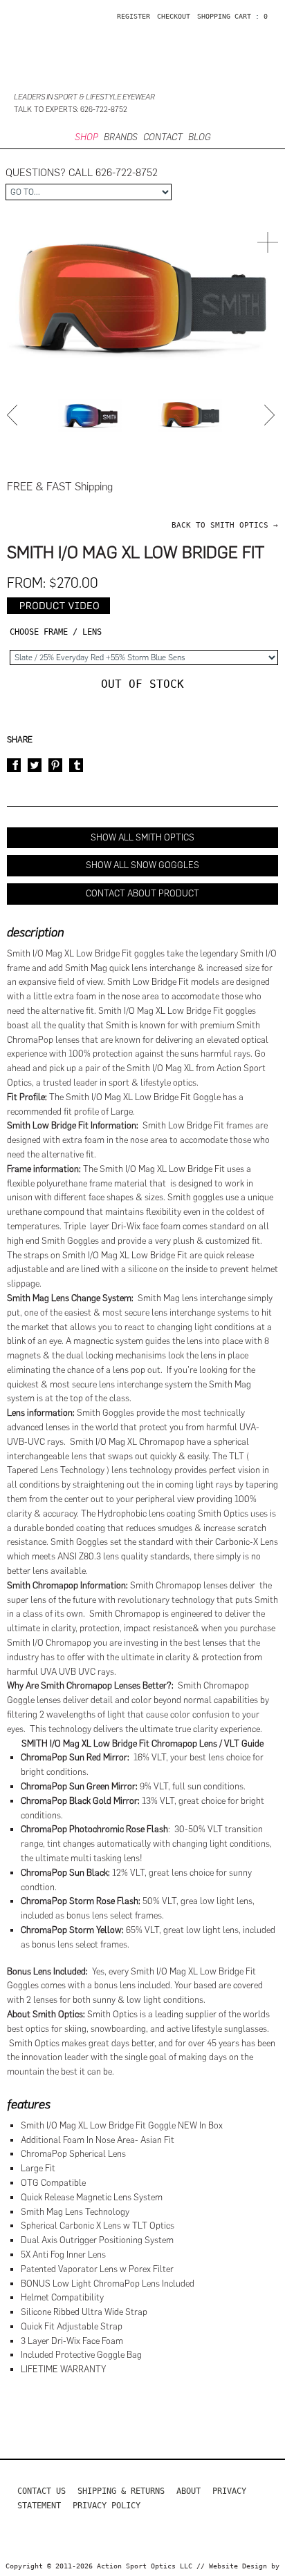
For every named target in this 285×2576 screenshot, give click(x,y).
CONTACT (163, 137)
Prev (14, 415)
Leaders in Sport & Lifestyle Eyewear (84, 97)
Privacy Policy (107, 2506)
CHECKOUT (174, 16)
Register (134, 16)
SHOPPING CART (224, 16)
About (189, 2491)
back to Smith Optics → (225, 525)
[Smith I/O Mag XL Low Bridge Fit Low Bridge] (90, 415)
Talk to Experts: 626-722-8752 (71, 109)
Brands (121, 137)
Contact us (42, 2491)
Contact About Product (142, 893)
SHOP (86, 137)
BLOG (199, 137)
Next (271, 415)
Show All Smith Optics (142, 837)
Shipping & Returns (121, 2491)
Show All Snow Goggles (142, 865)
